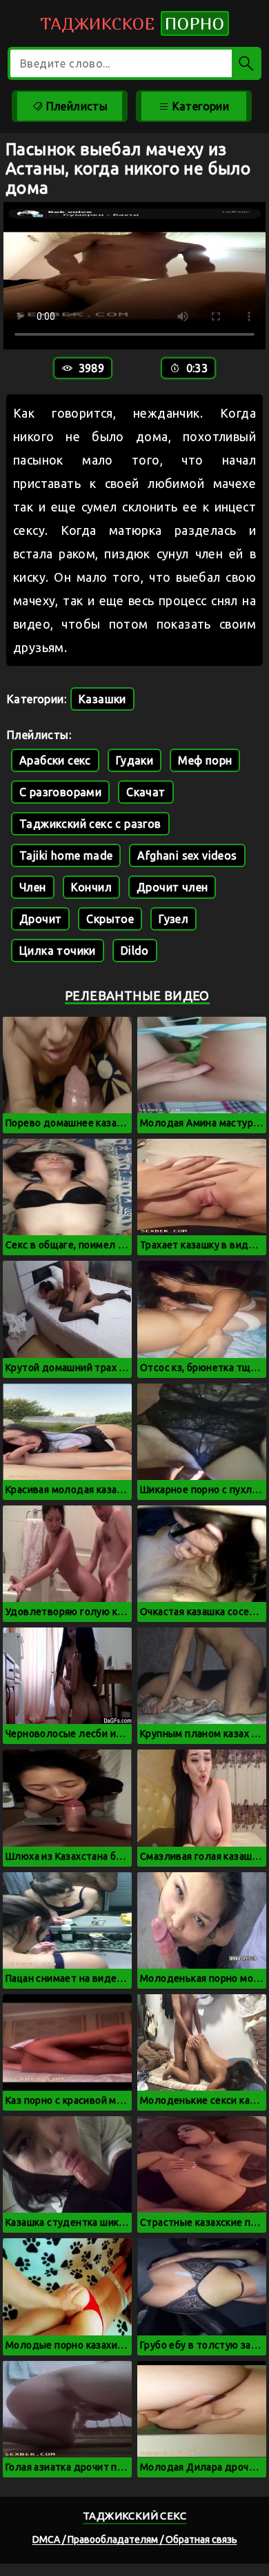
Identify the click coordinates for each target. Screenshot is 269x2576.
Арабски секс (55, 760)
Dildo (135, 951)
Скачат (146, 792)
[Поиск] (247, 63)
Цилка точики (58, 951)
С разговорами (60, 792)
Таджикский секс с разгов (90, 824)
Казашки (102, 699)
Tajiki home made (66, 855)
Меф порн (205, 760)
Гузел (173, 919)
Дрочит (40, 919)
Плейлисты (75, 106)
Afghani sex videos (187, 855)
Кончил (91, 887)
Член (33, 887)
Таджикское (132, 23)
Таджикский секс (134, 2516)
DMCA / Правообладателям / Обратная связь (135, 2539)
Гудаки (134, 760)
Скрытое (110, 919)
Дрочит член (172, 887)
